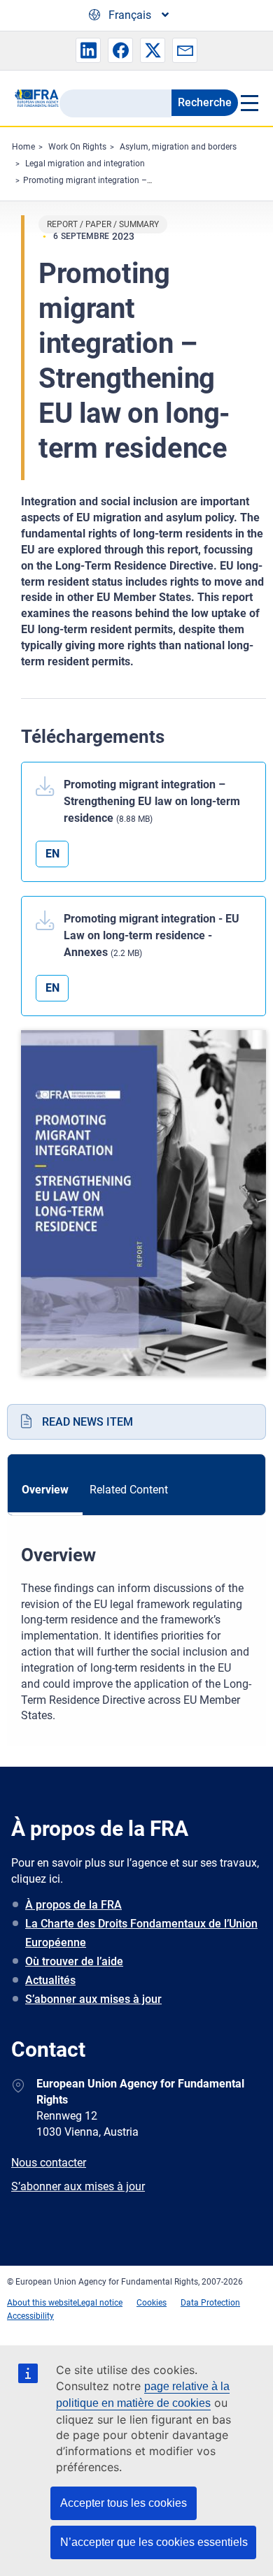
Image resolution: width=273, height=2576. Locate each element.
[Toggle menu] (248, 103)
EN (52, 854)
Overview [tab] (45, 1490)
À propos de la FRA (73, 1905)
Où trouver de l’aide (74, 1961)
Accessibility (30, 2316)
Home (23, 147)
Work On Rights (77, 147)
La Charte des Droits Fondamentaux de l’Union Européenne (141, 1933)
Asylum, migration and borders (178, 147)
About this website (42, 2303)
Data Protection (210, 2303)
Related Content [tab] (129, 1490)
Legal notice (100, 2303)
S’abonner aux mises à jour (93, 1999)
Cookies (152, 2303)
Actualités (50, 1980)
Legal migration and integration (85, 164)
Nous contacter (49, 2163)
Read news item (87, 1422)
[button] (88, 50)
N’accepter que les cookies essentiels (154, 2542)
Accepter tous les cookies (124, 2503)
